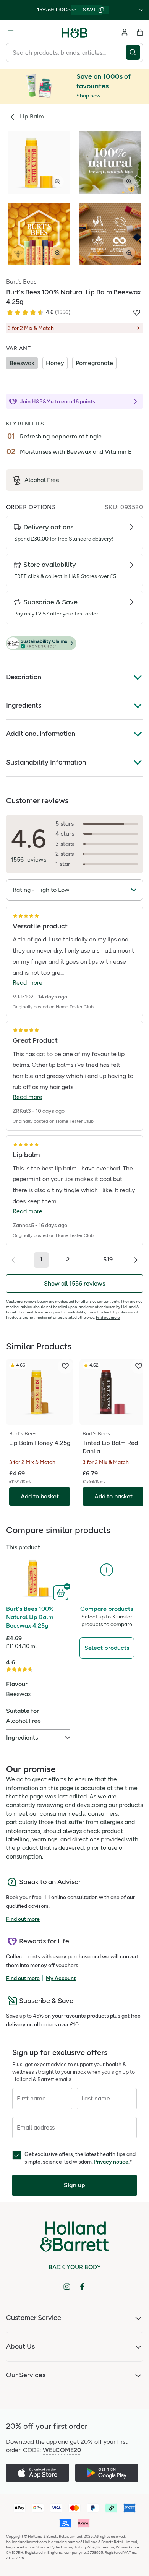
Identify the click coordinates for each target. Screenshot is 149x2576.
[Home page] (74, 32)
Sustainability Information (46, 762)
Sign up (74, 2185)
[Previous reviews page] (15, 1260)
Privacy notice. (112, 2162)
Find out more (108, 1317)
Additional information (41, 734)
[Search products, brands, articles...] (134, 52)
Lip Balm (32, 116)
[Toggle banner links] (141, 10)
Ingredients (24, 705)
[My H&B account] (125, 32)
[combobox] (66, 52)
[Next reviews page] (134, 1260)
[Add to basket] (62, 1592)
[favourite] (65, 1366)
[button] (74, 644)
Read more (28, 983)
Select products (107, 1648)
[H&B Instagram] (67, 2287)
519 (108, 1259)
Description (24, 677)
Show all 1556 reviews (74, 1283)
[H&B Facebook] (82, 2287)
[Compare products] (107, 1570)
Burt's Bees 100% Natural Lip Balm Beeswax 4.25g (30, 1617)
